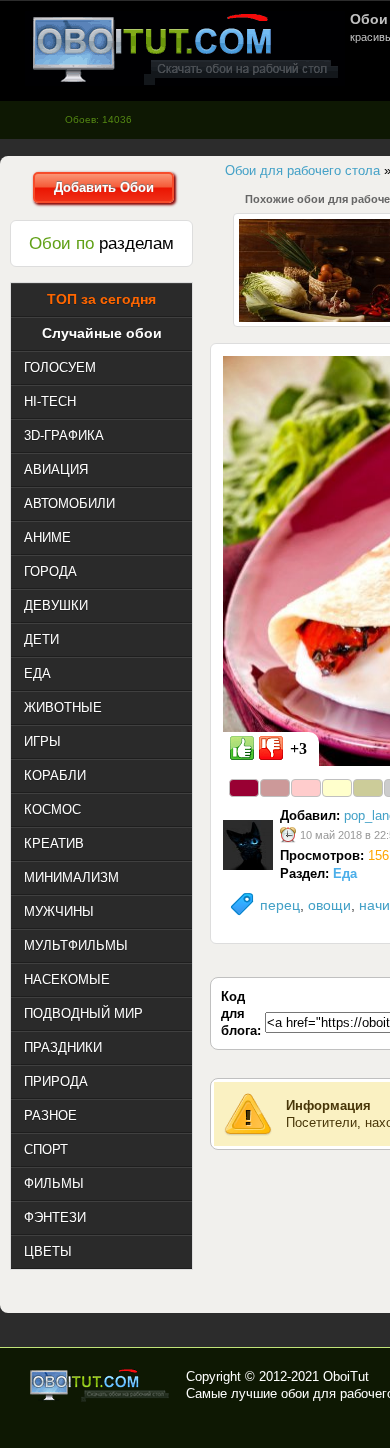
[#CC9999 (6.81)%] (275, 788)
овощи (329, 905)
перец (280, 905)
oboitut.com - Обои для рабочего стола (185, 48)
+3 (298, 748)
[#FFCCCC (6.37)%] (306, 788)
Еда (345, 873)
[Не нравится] (271, 748)
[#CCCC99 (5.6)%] (368, 788)
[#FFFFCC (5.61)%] (337, 788)
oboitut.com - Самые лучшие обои (100, 1385)
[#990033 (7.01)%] (244, 788)
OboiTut (346, 1376)
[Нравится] (242, 748)
